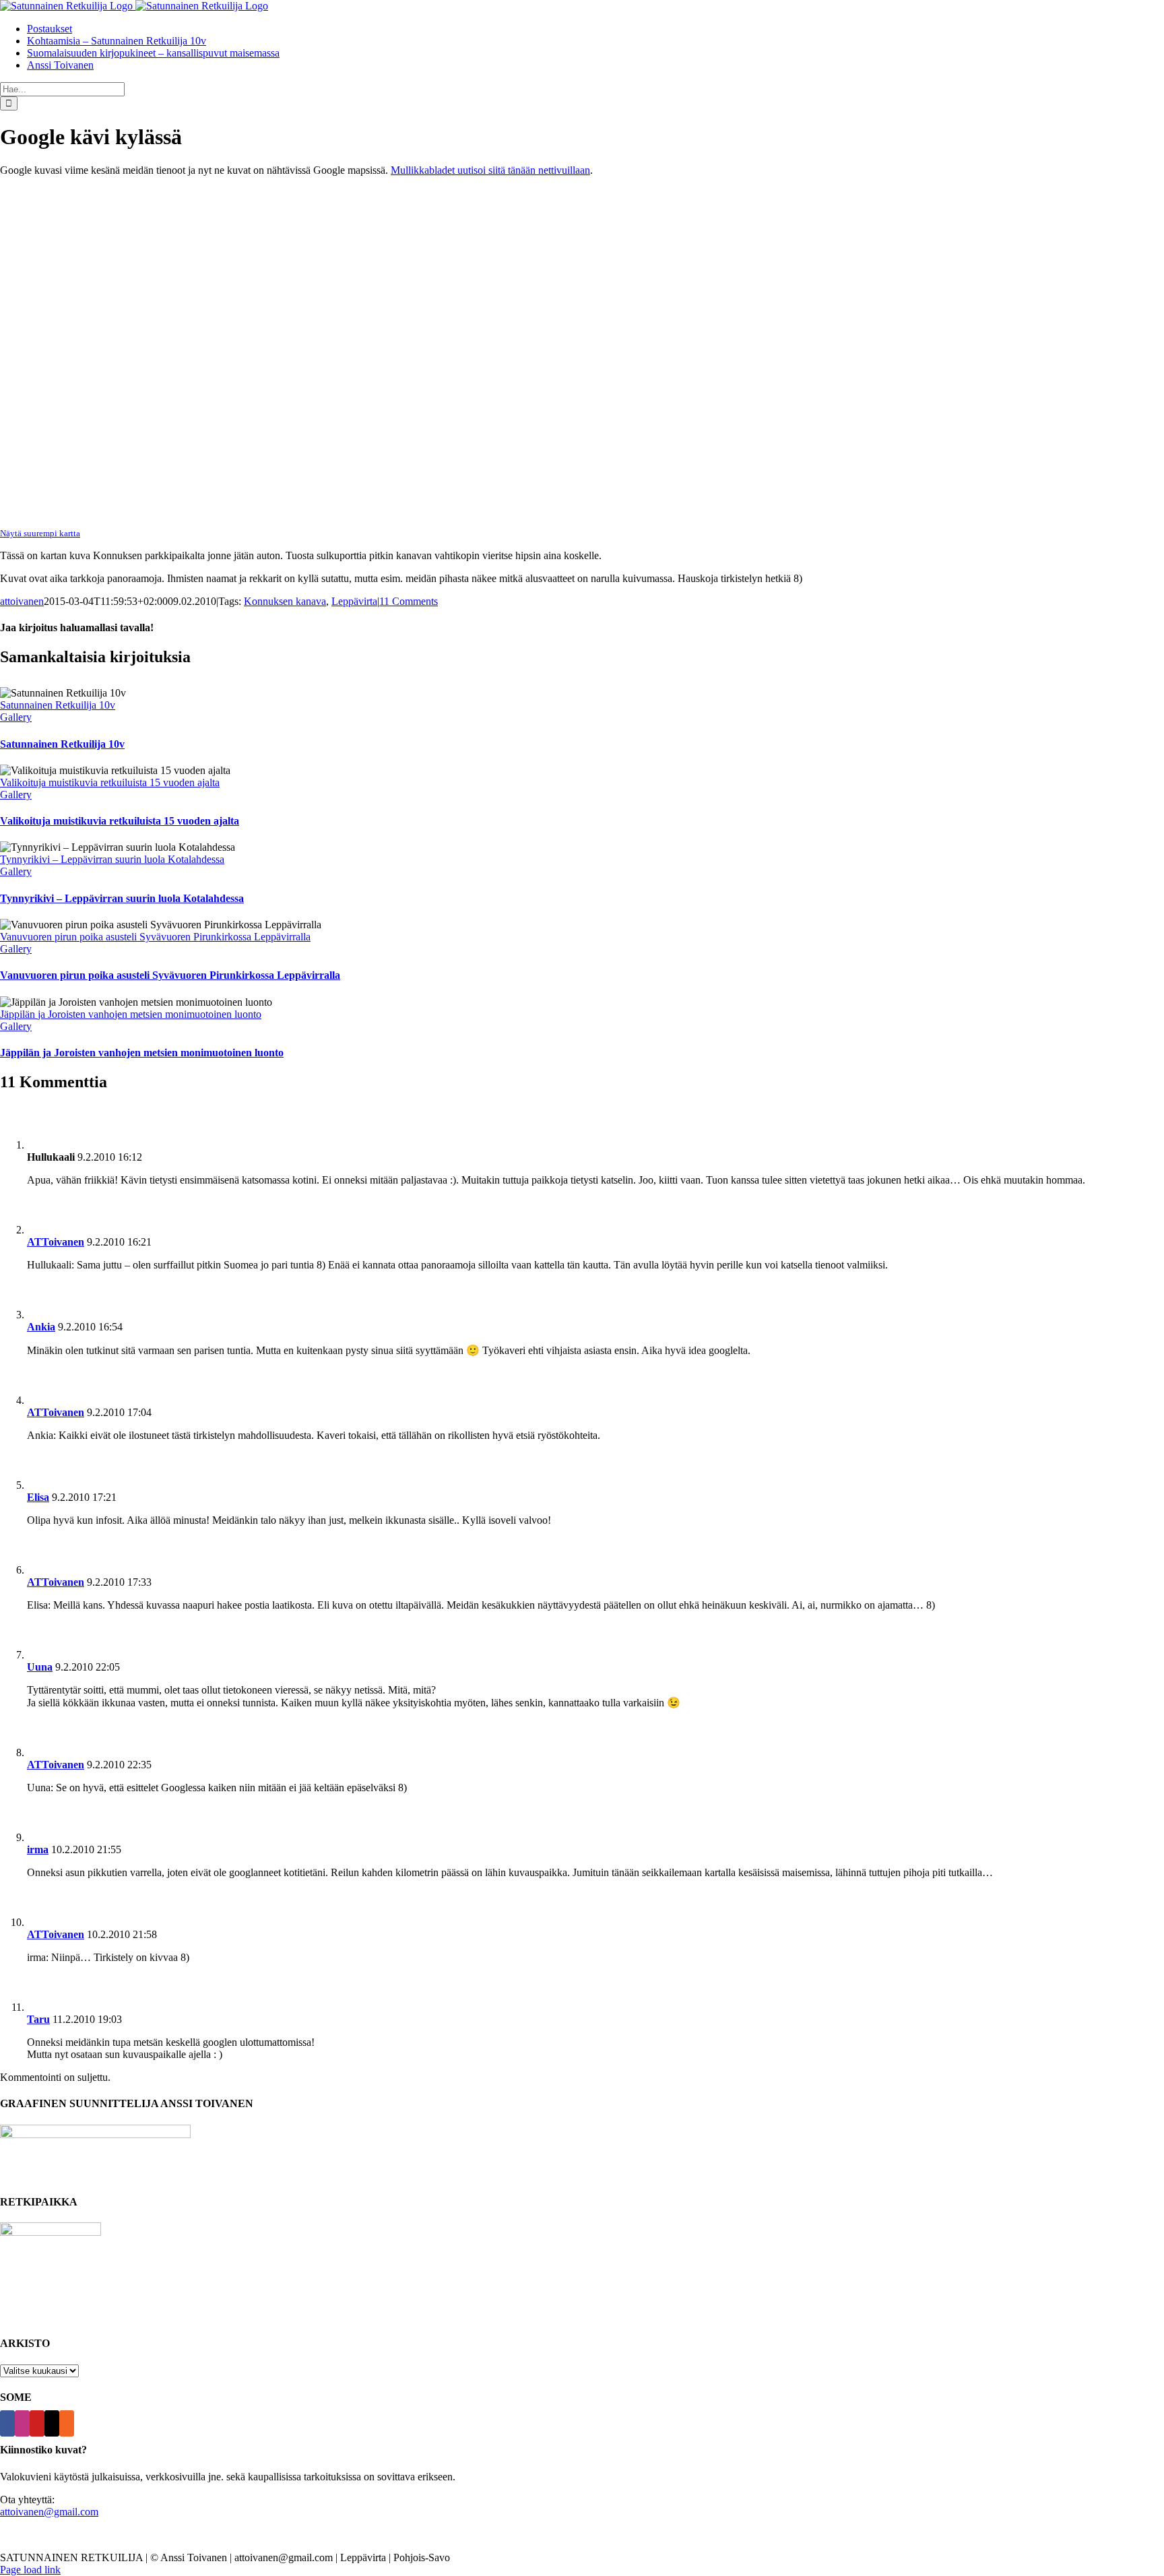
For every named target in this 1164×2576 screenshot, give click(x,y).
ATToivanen (56, 1242)
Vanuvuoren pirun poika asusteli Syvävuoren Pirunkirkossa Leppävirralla (155, 937)
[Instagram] (22, 2423)
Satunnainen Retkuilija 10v (58, 705)
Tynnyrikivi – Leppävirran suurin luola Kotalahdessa (112, 859)
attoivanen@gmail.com (49, 2512)
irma (38, 1849)
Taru (38, 2019)
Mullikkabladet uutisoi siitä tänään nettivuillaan (490, 170)
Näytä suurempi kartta (40, 533)
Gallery (16, 717)
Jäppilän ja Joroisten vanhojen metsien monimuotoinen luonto (131, 1014)
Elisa (38, 1497)
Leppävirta (354, 601)
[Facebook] (7, 2423)
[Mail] (52, 2423)
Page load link (30, 2570)
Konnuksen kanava (285, 601)
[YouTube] (37, 2423)
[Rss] (67, 2423)
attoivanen (22, 601)
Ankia (41, 1327)
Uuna (40, 1667)
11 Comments (409, 601)
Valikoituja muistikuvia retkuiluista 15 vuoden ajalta (110, 782)
